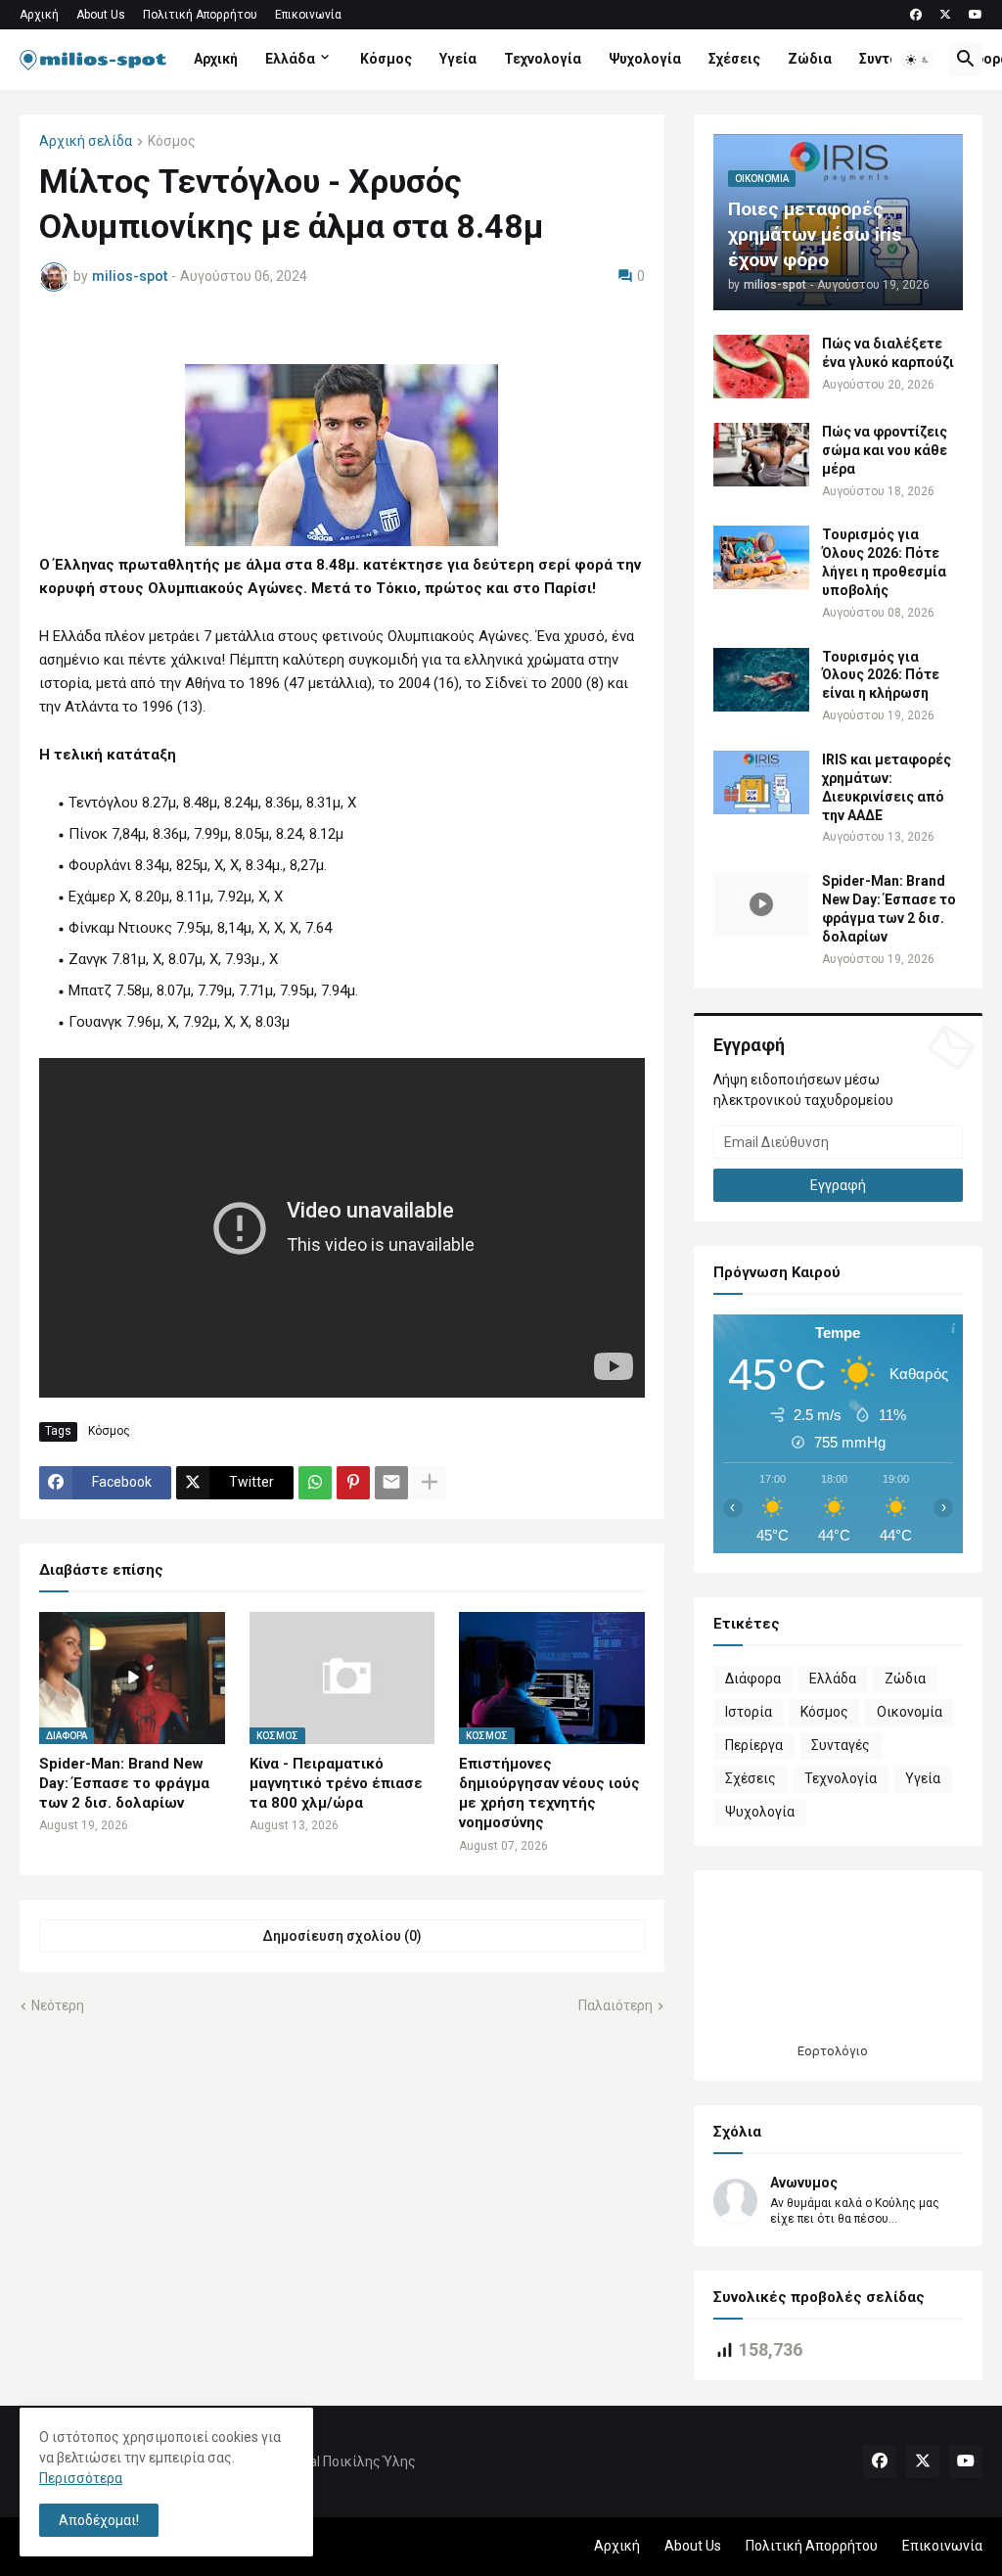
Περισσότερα (81, 2478)
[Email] (391, 1483)
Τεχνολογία (543, 59)
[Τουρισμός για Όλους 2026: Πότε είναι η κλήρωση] (761, 680)
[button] (918, 60)
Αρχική (39, 15)
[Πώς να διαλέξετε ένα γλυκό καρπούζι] (761, 367)
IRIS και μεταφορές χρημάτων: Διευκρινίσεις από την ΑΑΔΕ (887, 787)
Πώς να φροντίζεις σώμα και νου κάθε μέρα (885, 450)
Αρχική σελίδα (86, 141)
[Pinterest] (353, 1483)
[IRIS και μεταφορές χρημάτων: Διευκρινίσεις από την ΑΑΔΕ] (761, 782)
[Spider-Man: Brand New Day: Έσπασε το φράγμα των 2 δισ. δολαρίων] (761, 904)
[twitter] (945, 15)
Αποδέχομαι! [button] (99, 2520)
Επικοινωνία (308, 15)
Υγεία (458, 59)
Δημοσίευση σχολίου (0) (342, 1936)
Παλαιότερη (615, 2005)
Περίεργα (754, 1745)
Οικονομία (910, 1712)
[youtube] (976, 15)
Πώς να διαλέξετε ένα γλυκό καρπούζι (888, 353)
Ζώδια (810, 59)
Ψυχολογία (645, 59)
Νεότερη (58, 2005)
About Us (101, 15)
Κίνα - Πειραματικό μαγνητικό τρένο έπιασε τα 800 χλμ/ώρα (336, 1784)
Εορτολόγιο (833, 2051)
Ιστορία (749, 1712)
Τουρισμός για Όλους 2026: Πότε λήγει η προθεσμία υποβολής (884, 562)
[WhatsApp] (315, 1483)
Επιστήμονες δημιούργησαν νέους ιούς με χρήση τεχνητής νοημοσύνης (549, 1794)
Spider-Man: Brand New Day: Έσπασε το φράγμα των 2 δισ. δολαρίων (124, 1784)
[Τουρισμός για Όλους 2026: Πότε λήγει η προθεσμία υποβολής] (761, 557)
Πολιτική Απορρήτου (200, 15)
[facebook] (916, 15)
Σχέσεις (734, 59)
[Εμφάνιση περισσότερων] (430, 1483)
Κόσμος (386, 59)
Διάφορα (753, 1679)
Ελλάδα (290, 59)
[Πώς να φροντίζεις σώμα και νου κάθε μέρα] (761, 455)
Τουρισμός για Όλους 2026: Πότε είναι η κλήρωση (881, 675)
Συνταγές (890, 59)
